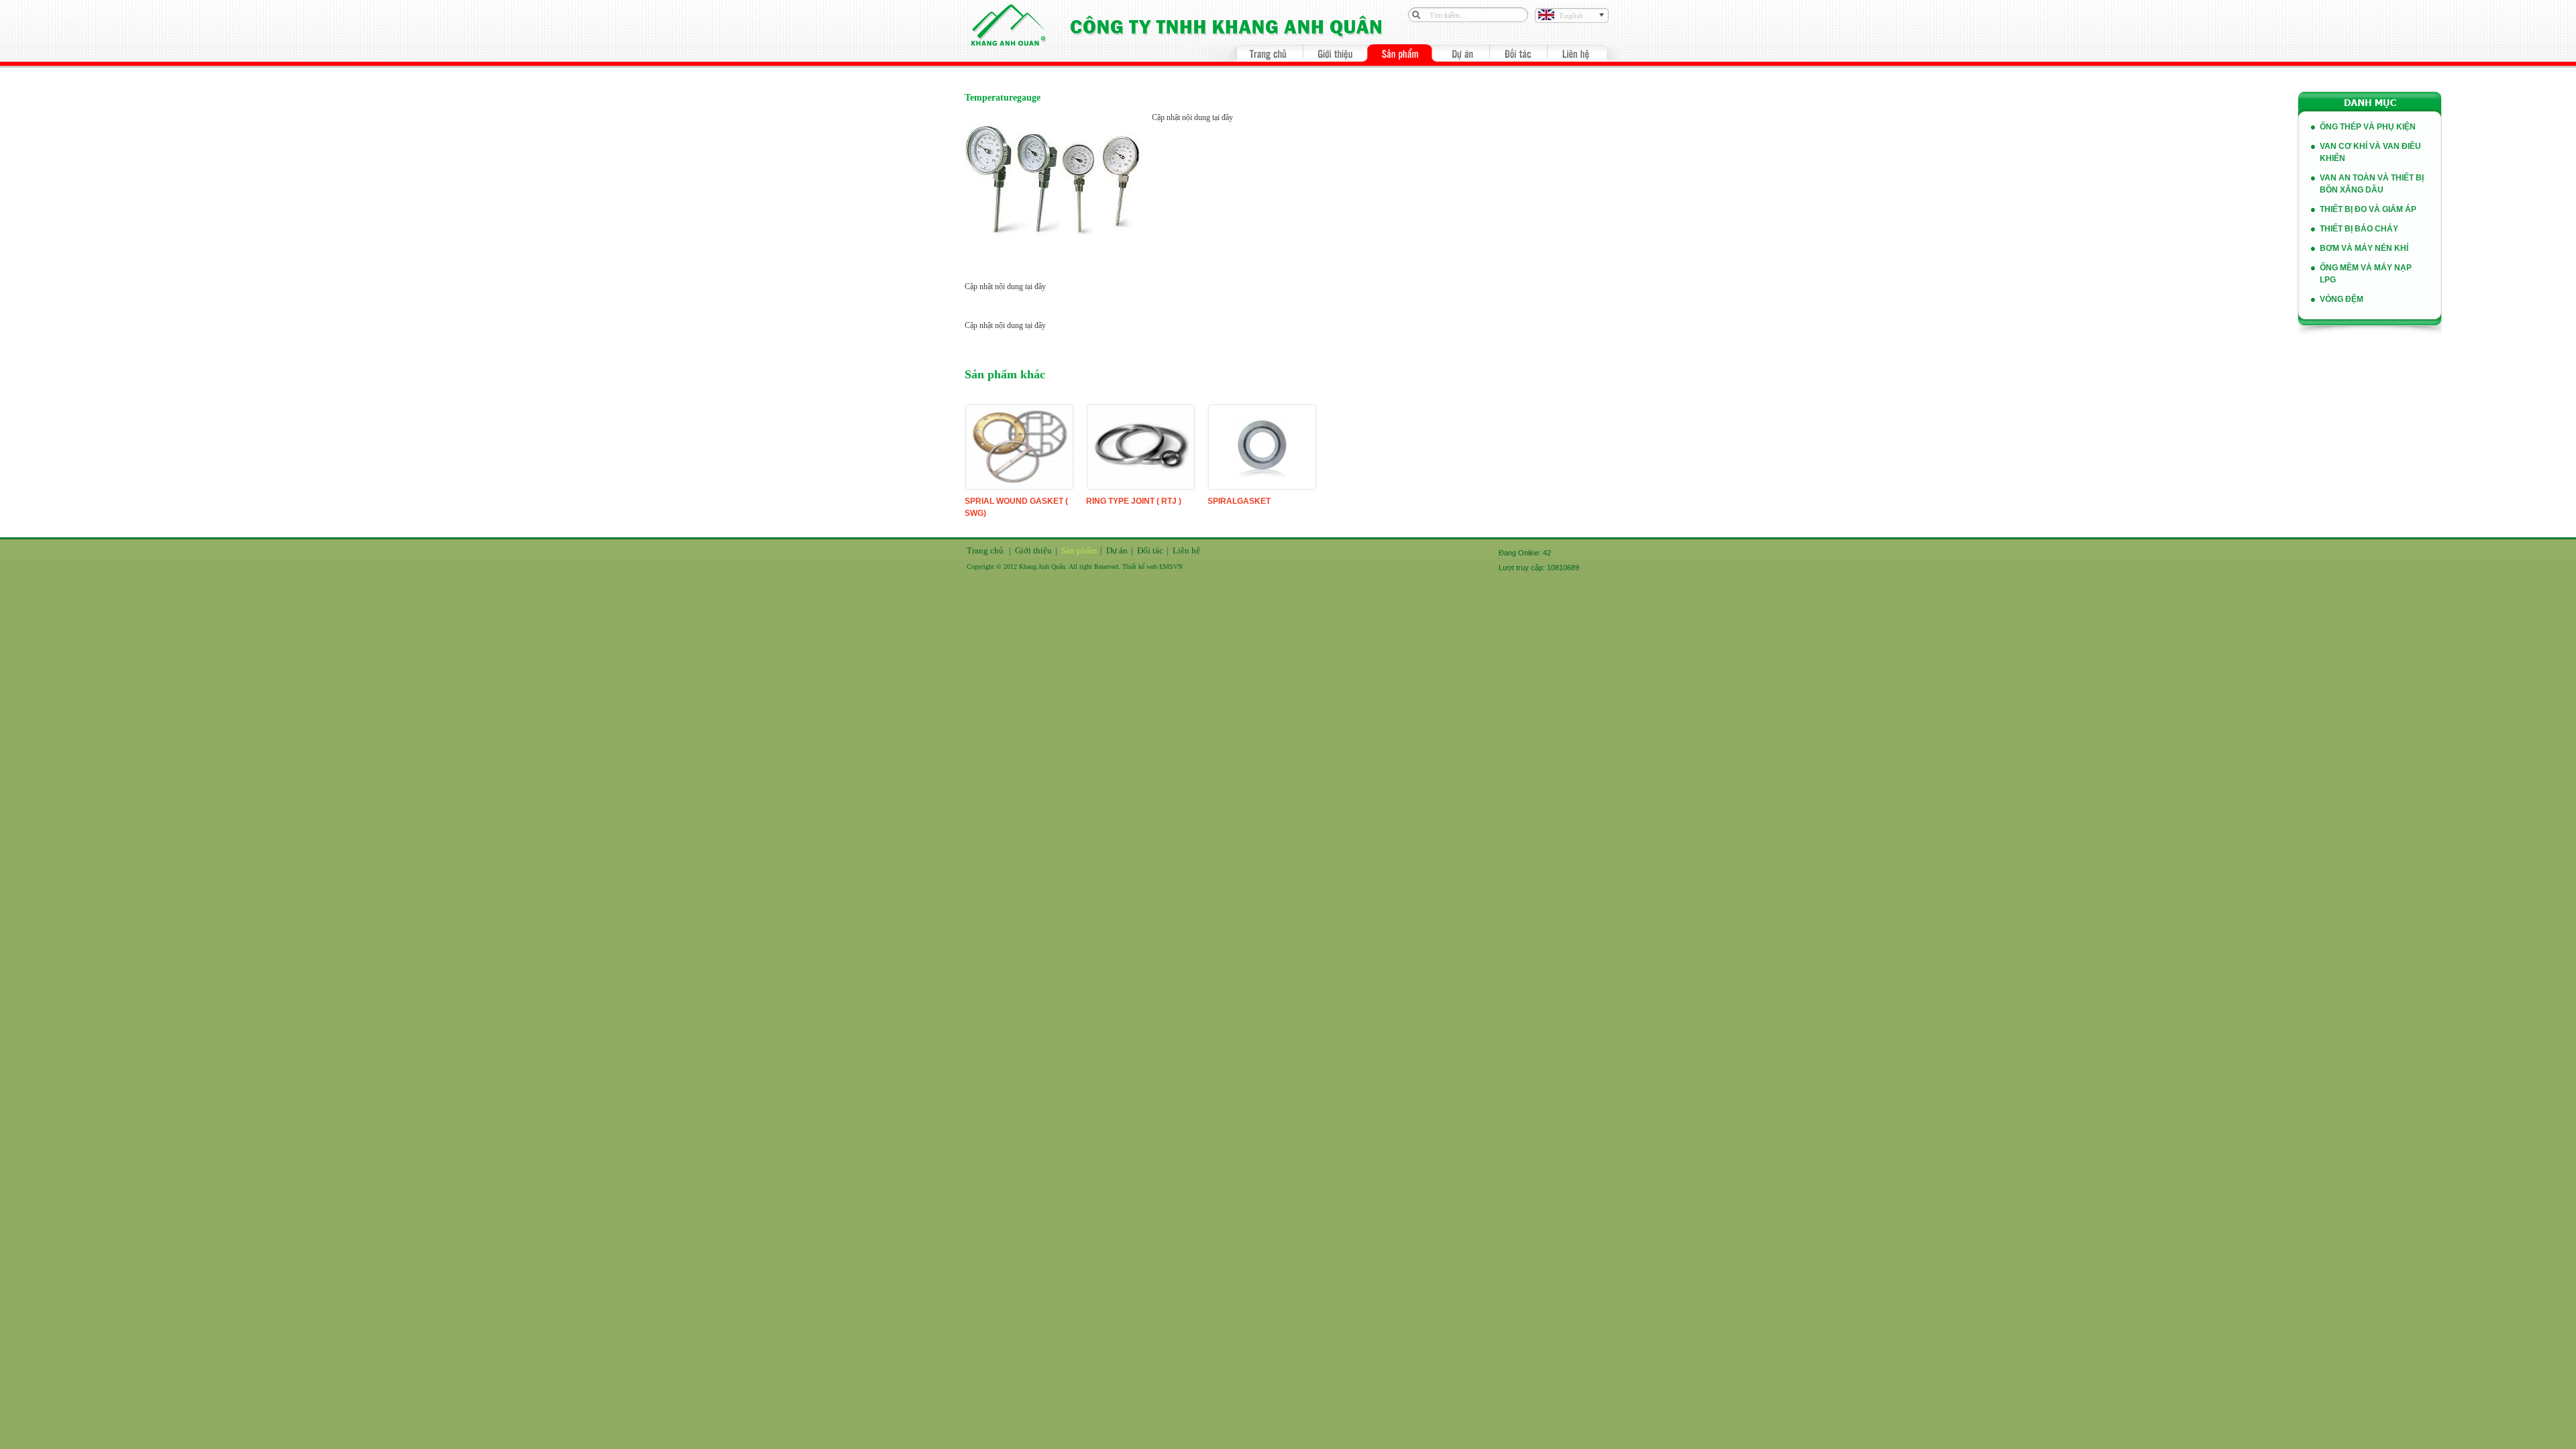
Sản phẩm (1079, 550)
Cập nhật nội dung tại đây (1192, 117)
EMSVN (1171, 567)
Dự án (1117, 550)
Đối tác (1150, 550)
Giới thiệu (1033, 550)
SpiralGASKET (1239, 501)
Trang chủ (985, 550)
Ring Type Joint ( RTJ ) (1134, 501)
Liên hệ (1186, 550)
